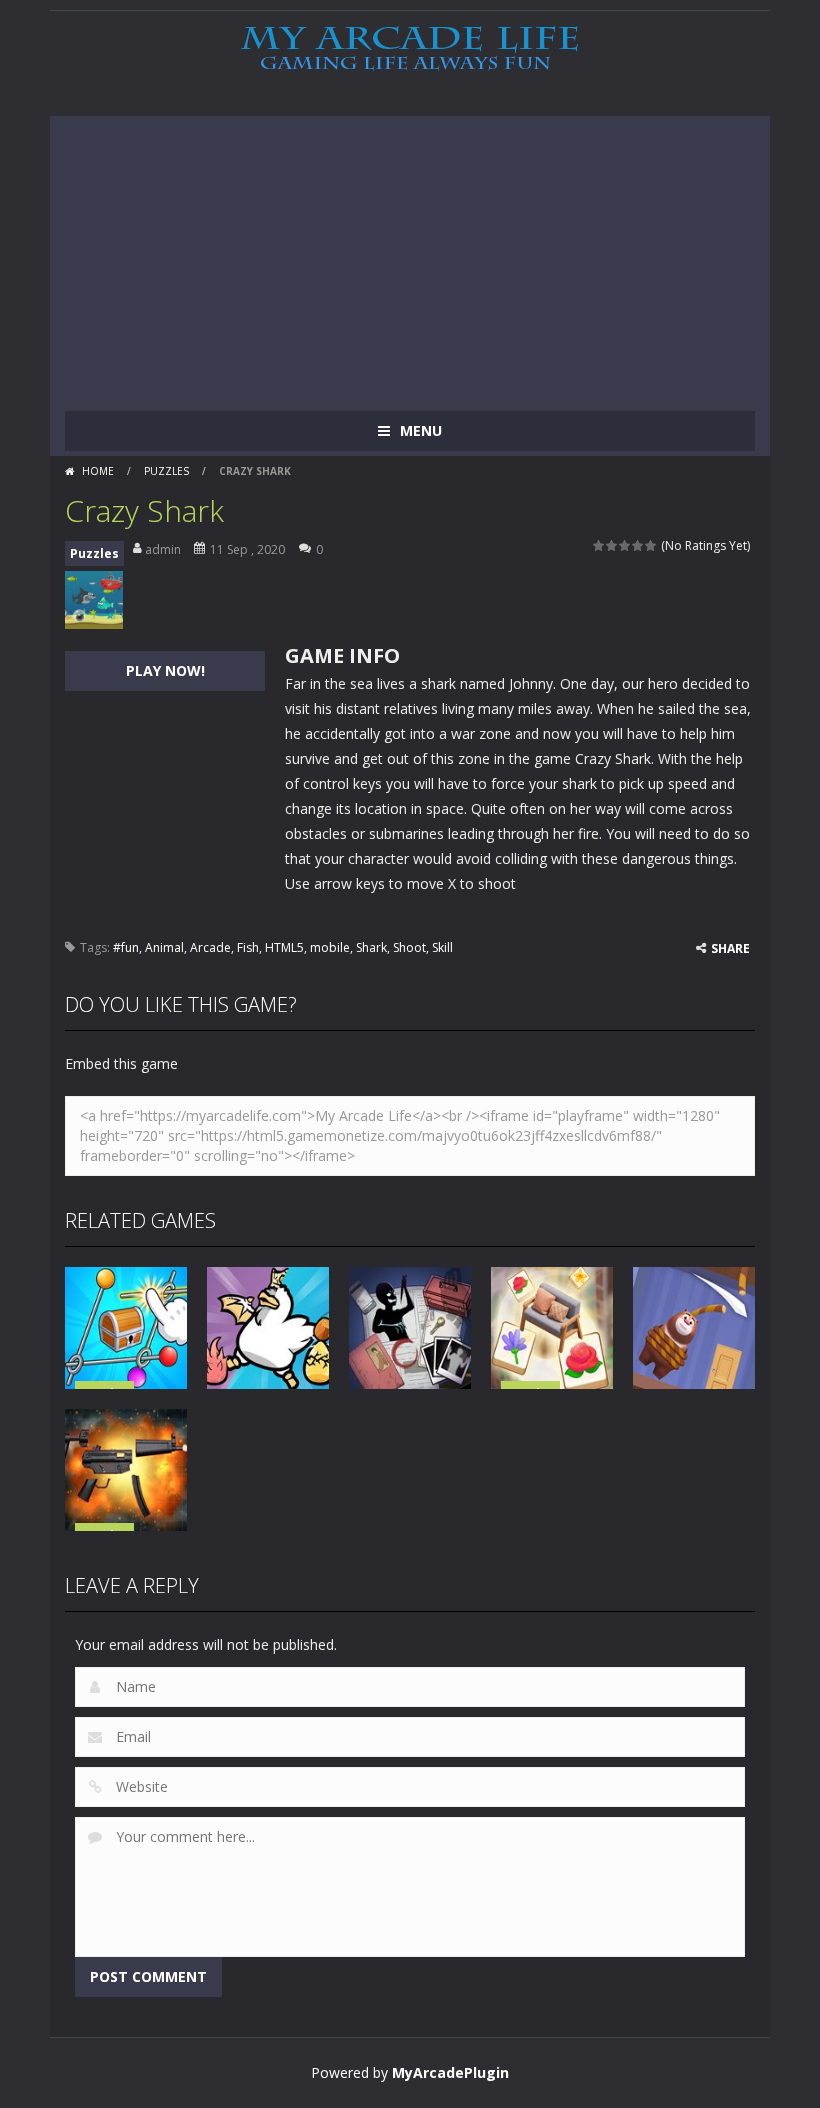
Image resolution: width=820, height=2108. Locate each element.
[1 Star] (599, 545)
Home (98, 471)
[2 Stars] (612, 545)
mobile (330, 947)
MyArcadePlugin (450, 2072)
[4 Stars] (638, 545)
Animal (164, 947)
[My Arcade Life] (410, 49)
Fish (248, 947)
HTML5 (284, 947)
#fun (126, 947)
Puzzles (166, 471)
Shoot (409, 947)
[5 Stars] (651, 545)
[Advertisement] (410, 256)
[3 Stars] (625, 545)
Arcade (210, 947)
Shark (371, 947)
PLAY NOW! (165, 670)
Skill (442, 947)
